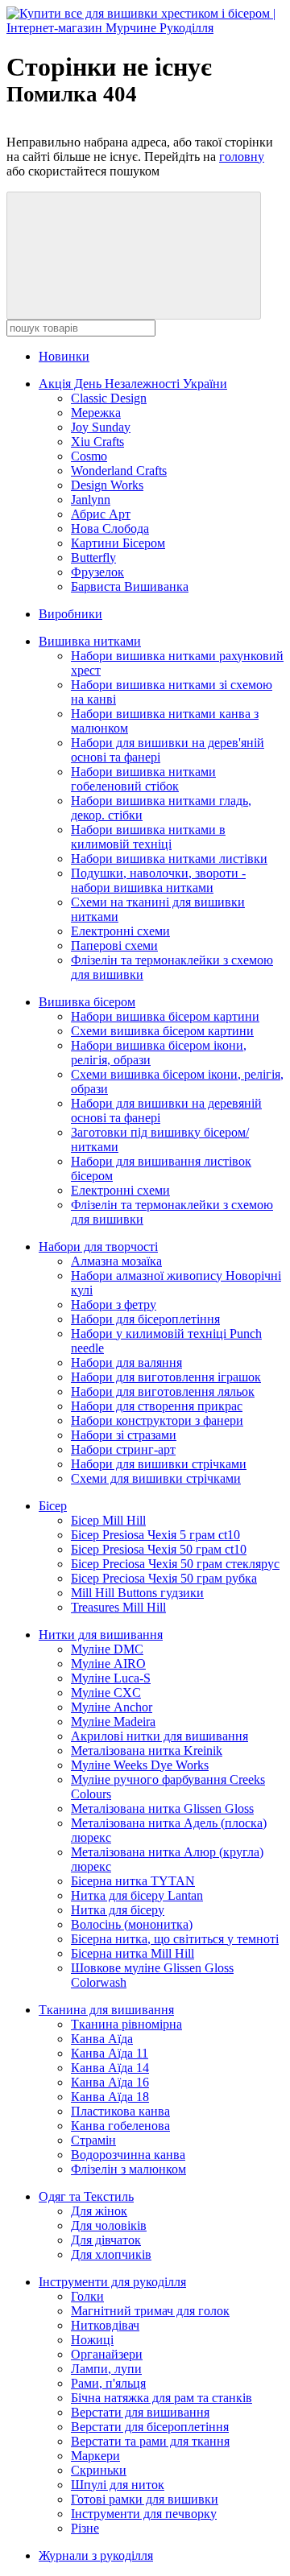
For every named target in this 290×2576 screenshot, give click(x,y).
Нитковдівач (105, 2325)
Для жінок (99, 2211)
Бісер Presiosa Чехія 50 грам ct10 (159, 1549)
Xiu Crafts (97, 442)
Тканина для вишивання (106, 2010)
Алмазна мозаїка (116, 1261)
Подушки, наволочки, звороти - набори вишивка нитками (158, 880)
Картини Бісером (118, 543)
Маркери (95, 2456)
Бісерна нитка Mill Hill (133, 1953)
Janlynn (91, 500)
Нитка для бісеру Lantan (137, 1895)
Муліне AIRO (108, 1664)
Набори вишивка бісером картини (165, 1016)
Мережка (96, 413)
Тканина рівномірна (126, 2024)
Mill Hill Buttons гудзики (137, 1593)
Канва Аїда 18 (110, 2097)
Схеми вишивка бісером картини (162, 1031)
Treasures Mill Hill (118, 1607)
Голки (87, 2296)
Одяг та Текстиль (86, 2196)
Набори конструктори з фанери (157, 1420)
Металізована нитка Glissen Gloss (162, 1808)
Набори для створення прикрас (157, 1406)
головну (242, 157)
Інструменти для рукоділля (112, 2282)
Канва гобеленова (120, 2126)
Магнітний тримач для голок (150, 2311)
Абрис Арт (101, 514)
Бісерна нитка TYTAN (133, 1881)
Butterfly (93, 557)
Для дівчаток (106, 2240)
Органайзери (107, 2354)
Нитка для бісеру (118, 1910)
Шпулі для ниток (118, 2485)
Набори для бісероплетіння (145, 1319)
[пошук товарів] (134, 256)
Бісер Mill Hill (108, 1520)
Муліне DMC (107, 1649)
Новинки (64, 356)
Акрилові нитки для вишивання (159, 1736)
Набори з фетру (114, 1305)
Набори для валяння (126, 1362)
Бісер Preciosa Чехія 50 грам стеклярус (175, 1564)
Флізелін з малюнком (128, 2169)
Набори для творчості (98, 1247)
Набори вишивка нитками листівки (169, 859)
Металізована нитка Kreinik (147, 1750)
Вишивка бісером (87, 1002)
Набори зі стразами (124, 1435)
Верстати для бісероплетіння (150, 2427)
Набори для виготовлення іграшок (166, 1377)
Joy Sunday (101, 427)
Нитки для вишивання (101, 1635)
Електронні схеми (120, 931)
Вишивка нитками (90, 641)
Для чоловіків (109, 2225)
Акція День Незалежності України (133, 384)
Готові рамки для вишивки (145, 2499)
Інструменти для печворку (144, 2514)
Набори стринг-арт (123, 1449)
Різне (85, 2528)
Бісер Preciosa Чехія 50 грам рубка (164, 1578)
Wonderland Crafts (119, 471)
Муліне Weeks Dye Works (140, 1765)
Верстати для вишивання (140, 2412)
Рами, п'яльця (108, 2383)
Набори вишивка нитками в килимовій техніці (148, 837)
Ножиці (92, 2340)
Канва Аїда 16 (110, 2082)
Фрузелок (97, 572)
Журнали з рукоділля (96, 2555)
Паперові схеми (114, 945)
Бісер (53, 1506)
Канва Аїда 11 (110, 2053)
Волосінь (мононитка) (132, 1924)
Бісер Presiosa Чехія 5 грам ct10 (155, 1535)
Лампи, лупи (106, 2369)
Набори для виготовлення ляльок (163, 1391)
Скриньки (99, 2470)
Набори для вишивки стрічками (159, 1464)
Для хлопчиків (111, 2254)
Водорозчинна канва (128, 2155)
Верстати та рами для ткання (150, 2441)
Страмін (93, 2140)
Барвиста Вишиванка (130, 586)
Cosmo (89, 456)
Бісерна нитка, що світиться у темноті (175, 1939)
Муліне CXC (106, 1693)
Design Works (107, 485)
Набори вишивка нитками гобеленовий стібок (143, 779)
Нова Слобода (110, 528)
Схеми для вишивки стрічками (156, 1478)
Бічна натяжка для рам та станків (162, 2398)
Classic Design (109, 398)
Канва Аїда (102, 2039)
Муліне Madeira (113, 1721)
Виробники (70, 614)
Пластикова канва (120, 2111)
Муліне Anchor (112, 1707)
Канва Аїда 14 (110, 2068)
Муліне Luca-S (111, 1678)
